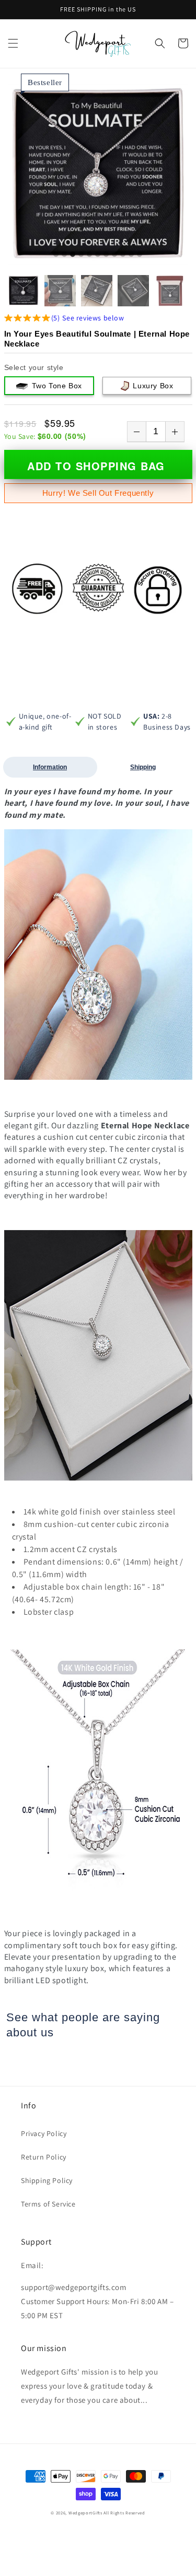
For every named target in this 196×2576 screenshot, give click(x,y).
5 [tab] (89, 255)
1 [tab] (56, 255)
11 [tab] (140, 255)
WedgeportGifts (85, 2513)
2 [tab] (64, 255)
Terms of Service (48, 2204)
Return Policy (44, 2157)
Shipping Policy (47, 2180)
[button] (13, 43)
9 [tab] (123, 255)
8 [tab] (114, 255)
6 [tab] (98, 255)
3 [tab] (73, 255)
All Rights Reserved (124, 2513)
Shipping (143, 767)
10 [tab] (131, 255)
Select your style (34, 367)
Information (50, 767)
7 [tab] (106, 255)
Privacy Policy (44, 2133)
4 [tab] (81, 255)
